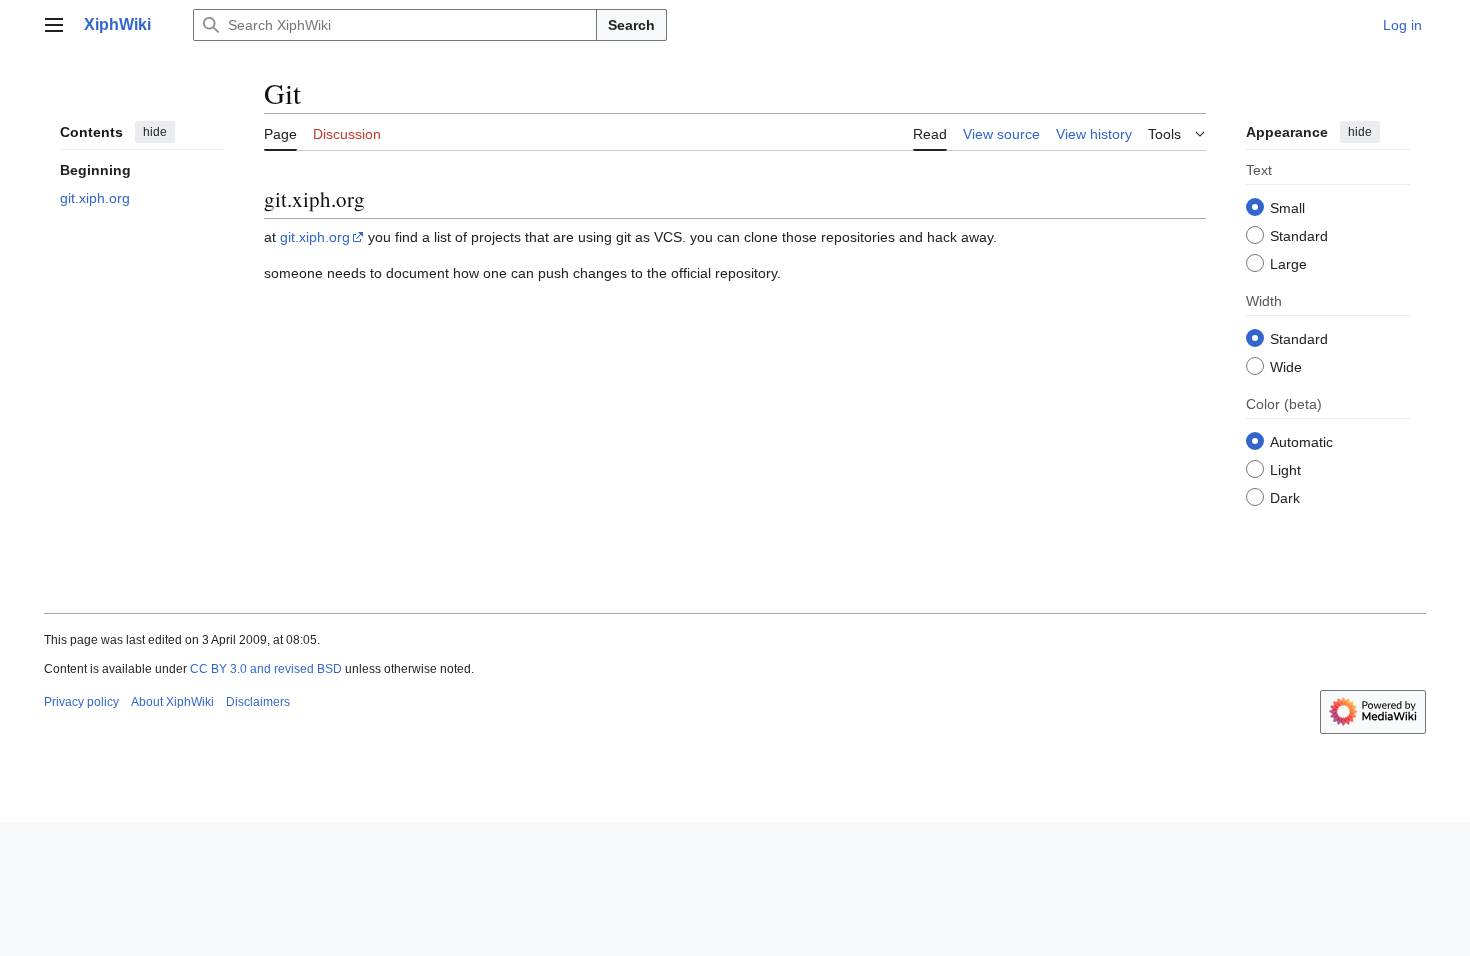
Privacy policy (81, 702)
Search (631, 25)
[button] (54, 25)
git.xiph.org (315, 237)
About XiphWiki (172, 702)
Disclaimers (258, 702)
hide (155, 132)
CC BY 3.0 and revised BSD (266, 669)
